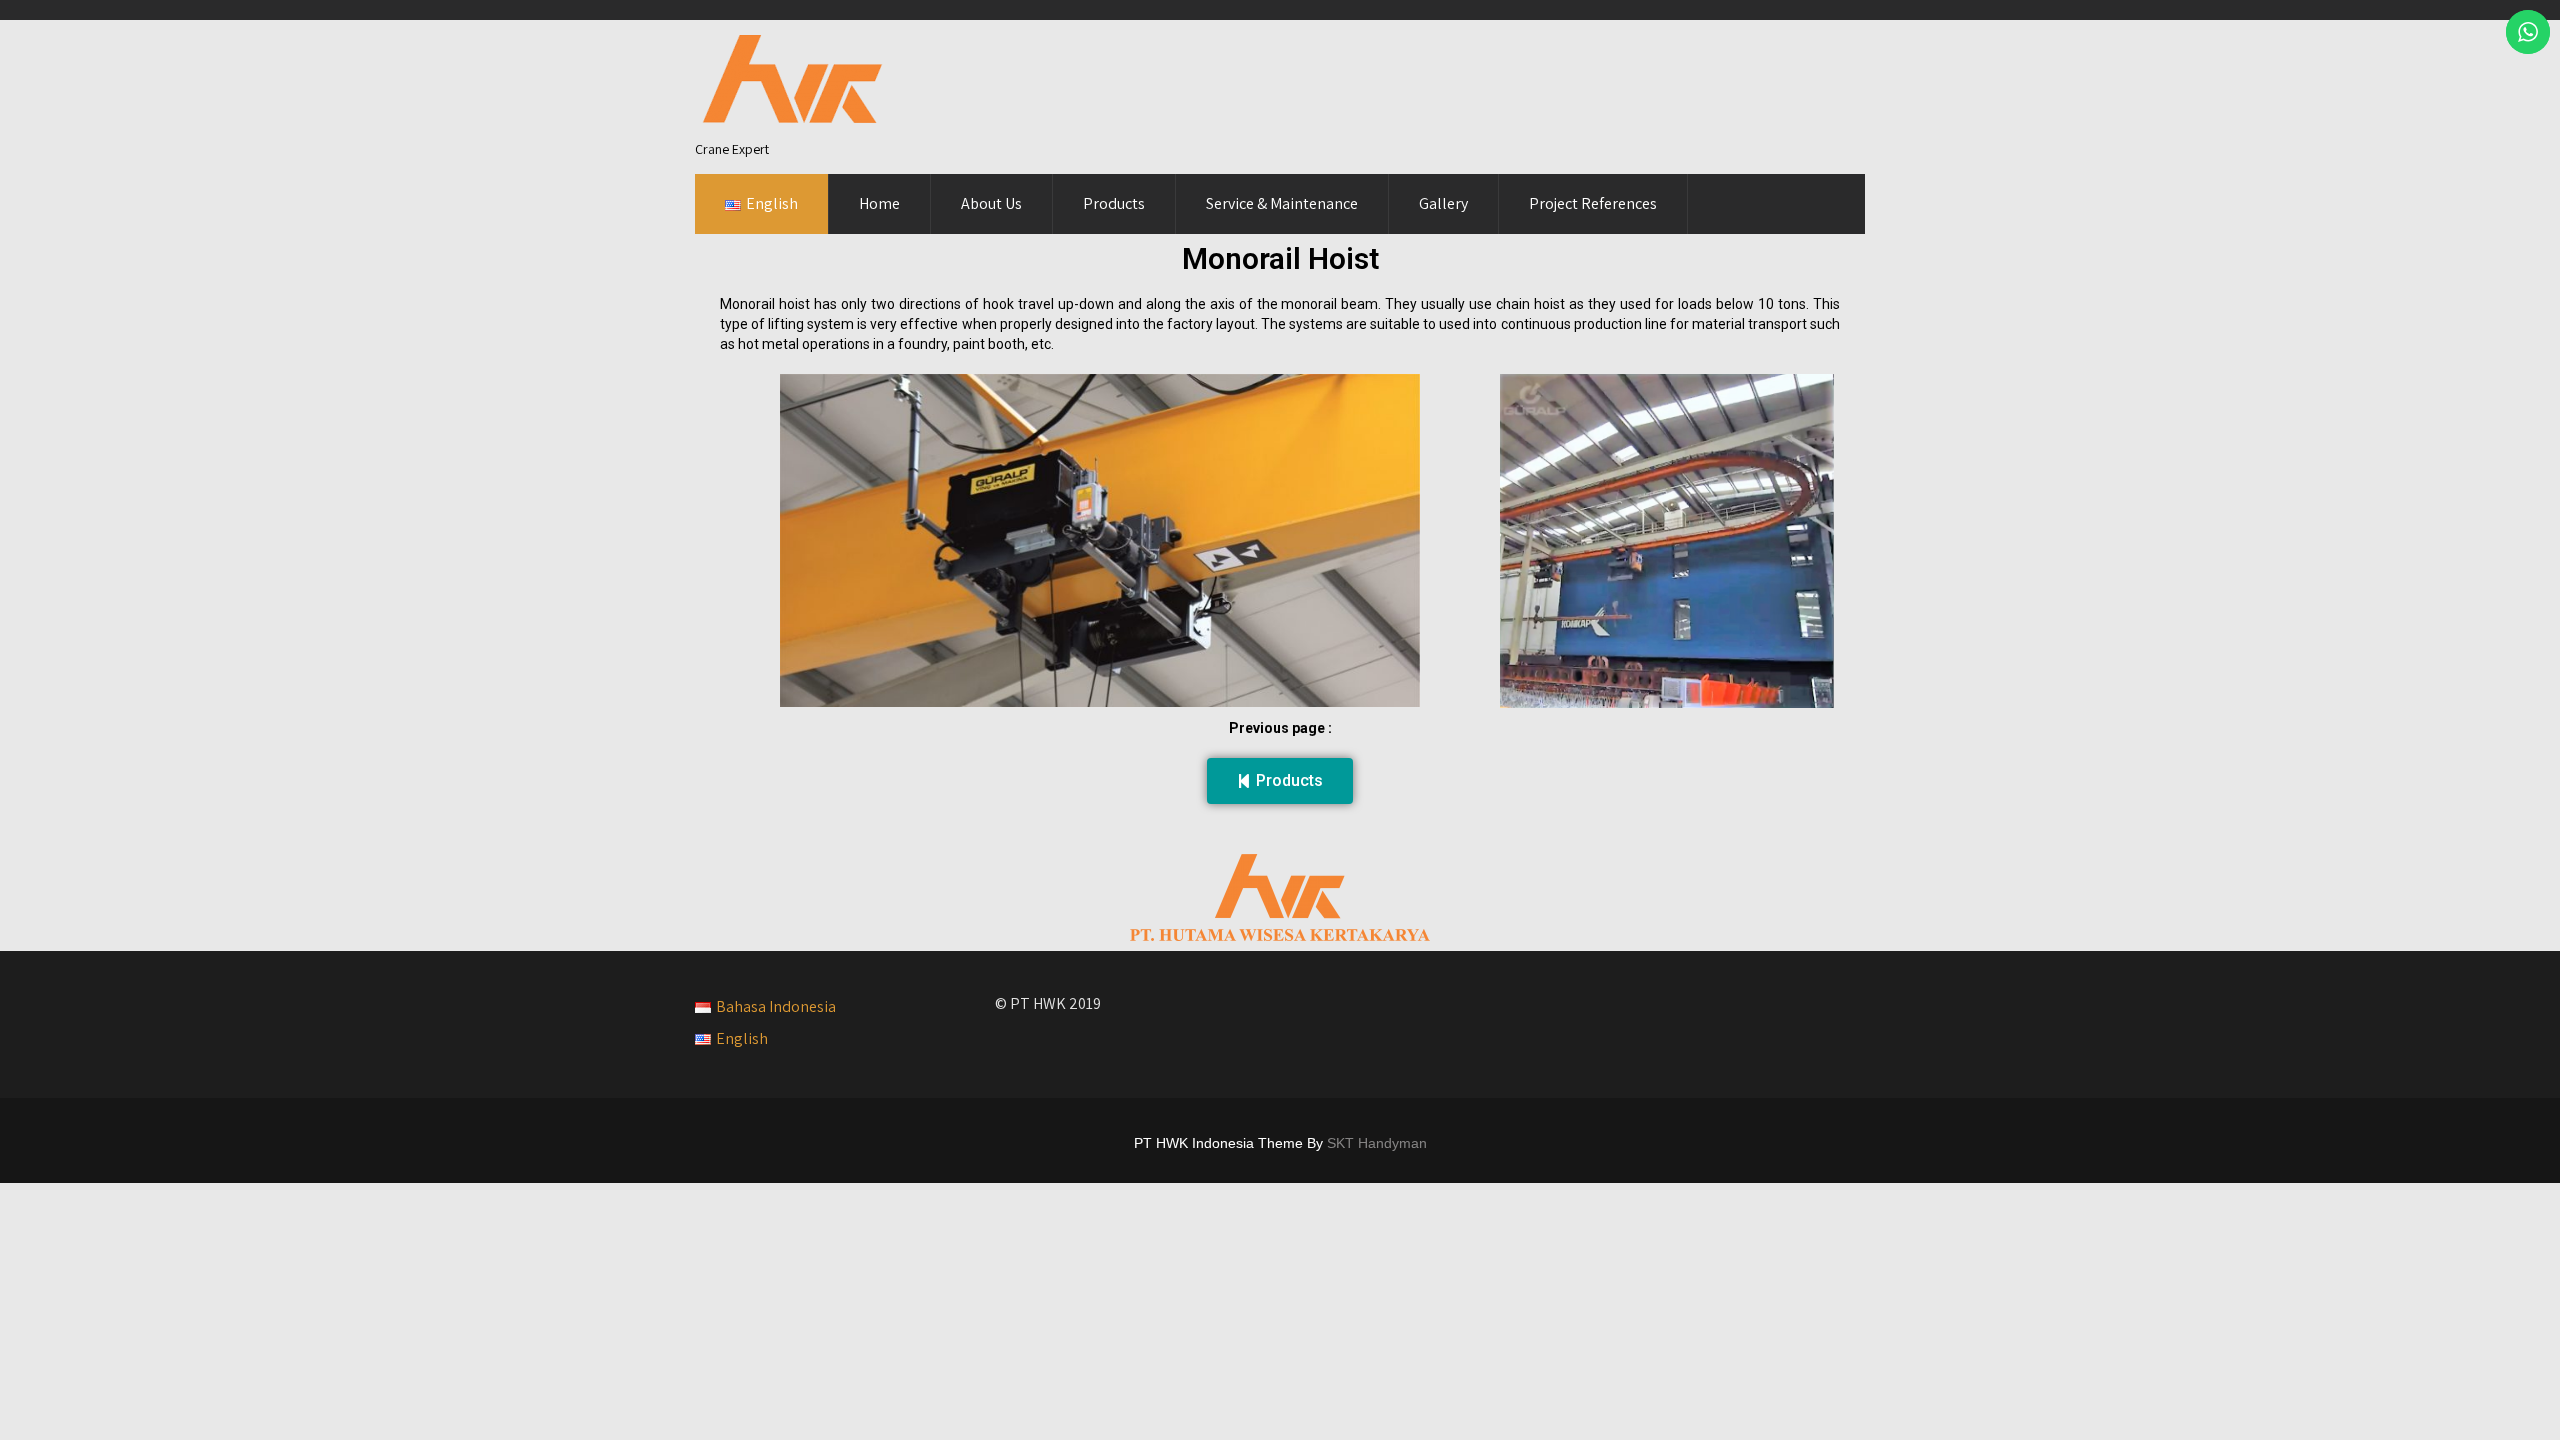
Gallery (1443, 203)
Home (879, 203)
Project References (1593, 203)
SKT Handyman (1377, 1143)
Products (1114, 203)
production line (1620, 324)
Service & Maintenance (1282, 203)
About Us (991, 203)
